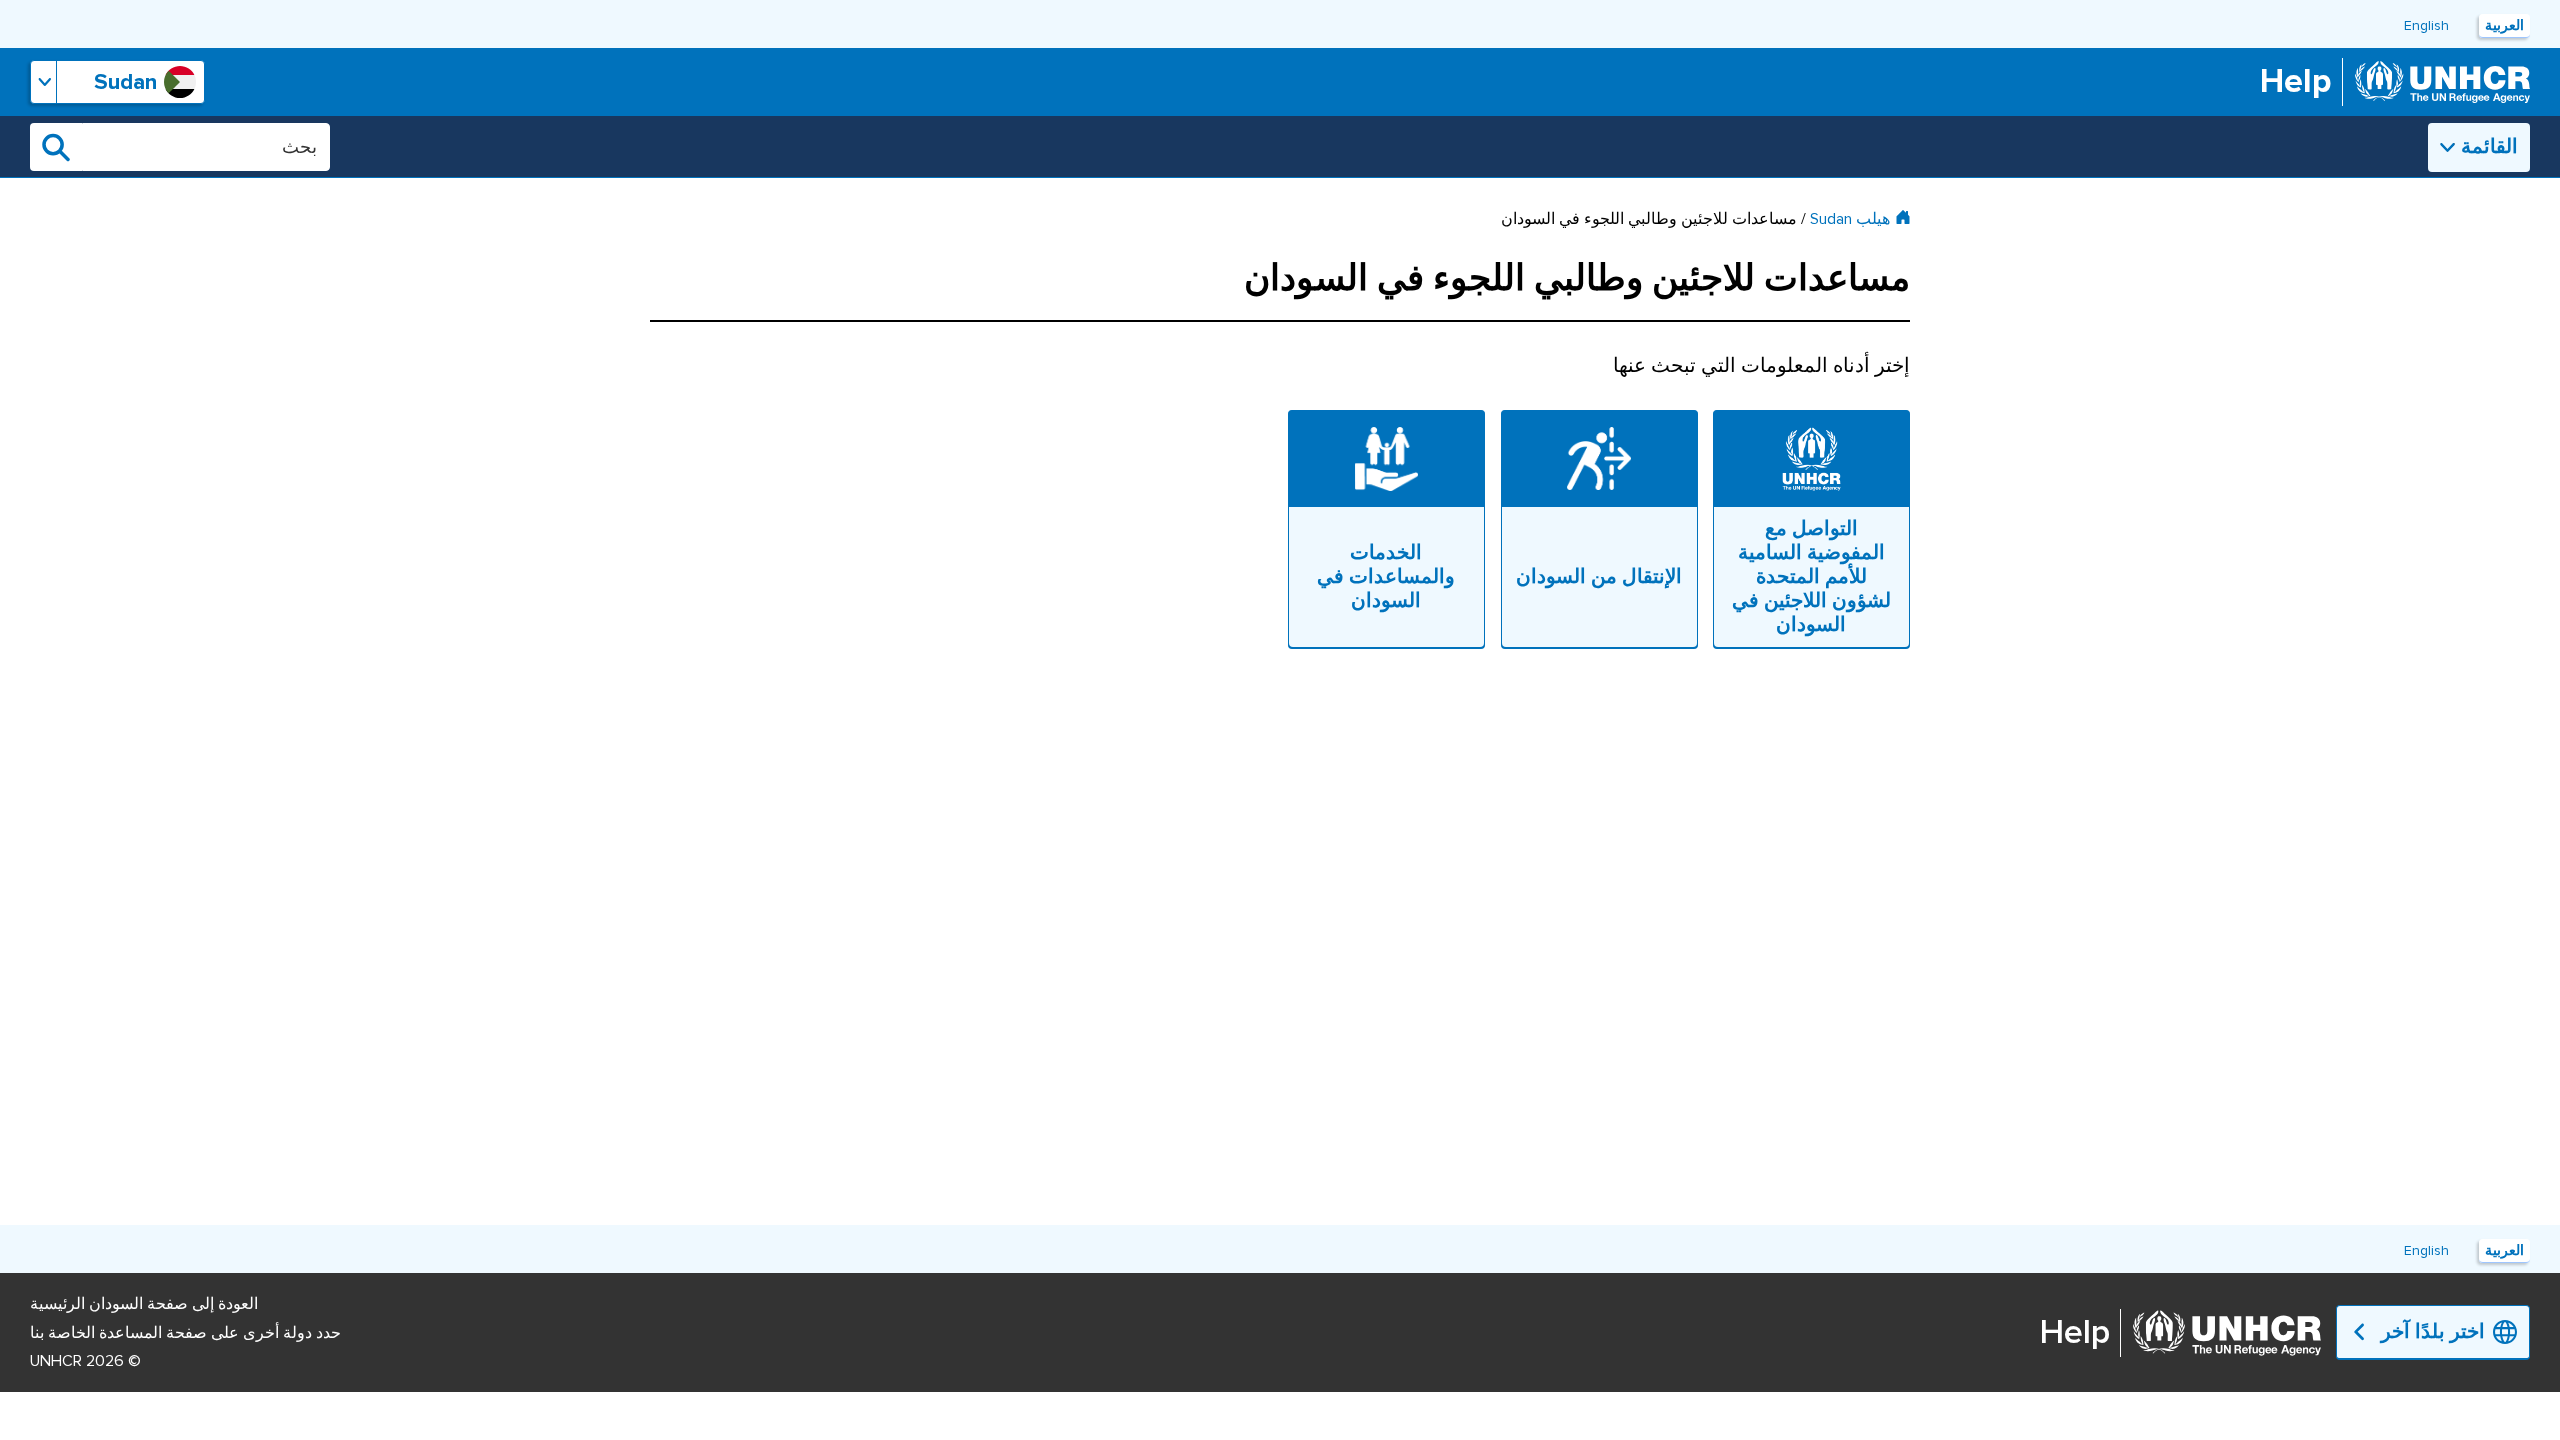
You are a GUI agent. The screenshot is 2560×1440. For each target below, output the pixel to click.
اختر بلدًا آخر (2433, 1332)
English (2426, 25)
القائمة (2489, 147)
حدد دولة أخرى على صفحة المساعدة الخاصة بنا (185, 1333)
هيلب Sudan (1850, 219)
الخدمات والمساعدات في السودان (1386, 577)
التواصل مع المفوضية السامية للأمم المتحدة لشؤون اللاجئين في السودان (1811, 577)
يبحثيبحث (56, 147)
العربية (2504, 25)
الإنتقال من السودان (1599, 577)
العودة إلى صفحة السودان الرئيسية (144, 1304)
